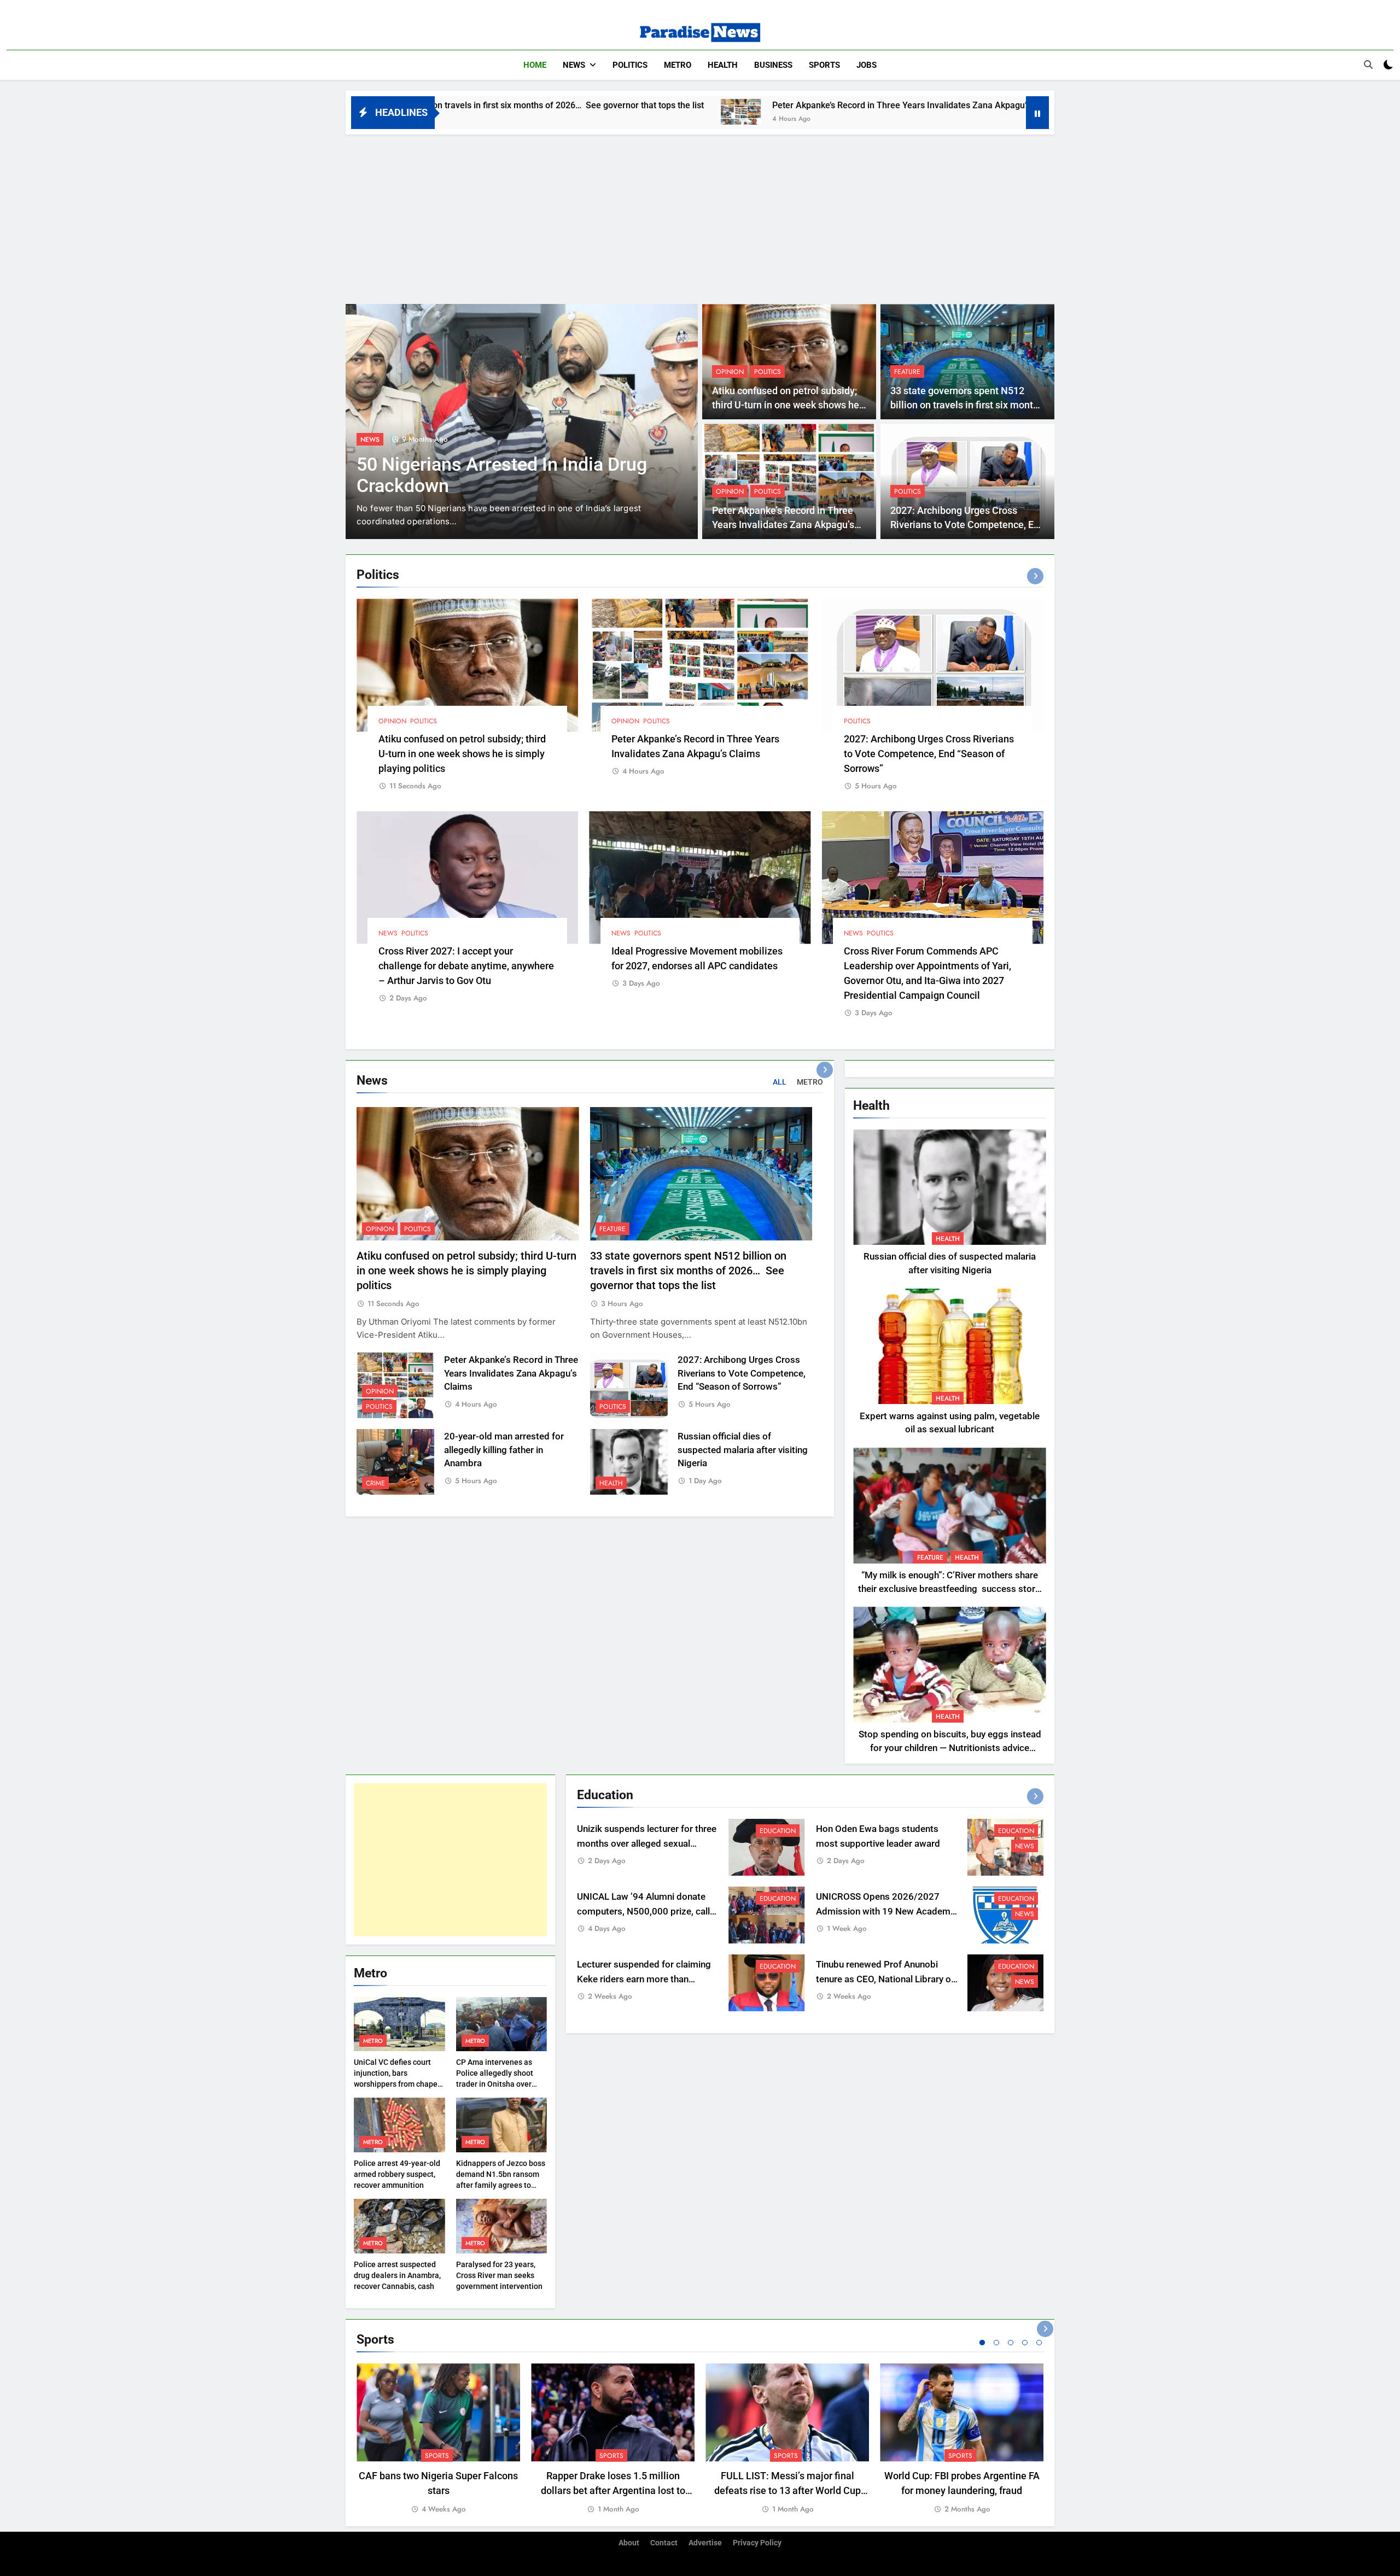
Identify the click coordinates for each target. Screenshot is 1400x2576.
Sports (824, 65)
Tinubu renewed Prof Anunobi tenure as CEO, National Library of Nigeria (885, 1979)
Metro (678, 65)
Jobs (867, 65)
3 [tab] (1011, 2343)
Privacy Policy (757, 2543)
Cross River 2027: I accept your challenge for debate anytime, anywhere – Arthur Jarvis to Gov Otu (466, 966)
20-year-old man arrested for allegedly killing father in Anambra (504, 1450)
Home (535, 65)
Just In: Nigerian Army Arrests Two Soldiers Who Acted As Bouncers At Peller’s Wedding (504, 486)
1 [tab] (982, 2343)
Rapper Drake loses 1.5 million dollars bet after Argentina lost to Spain (613, 2490)
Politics (630, 65)
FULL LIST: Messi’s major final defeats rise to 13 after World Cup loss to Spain (787, 2490)
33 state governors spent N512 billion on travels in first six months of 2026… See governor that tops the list (688, 1271)
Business (773, 65)
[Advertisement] (700, 216)
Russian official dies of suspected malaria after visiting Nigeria (743, 1450)
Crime (375, 1483)
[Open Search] (1368, 65)
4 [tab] (1025, 2343)
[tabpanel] (438, 2439)
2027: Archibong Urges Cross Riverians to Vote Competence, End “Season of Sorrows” (967, 525)
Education (778, 1831)
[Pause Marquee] (1037, 113)
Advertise (705, 2543)
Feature (907, 372)
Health (723, 65)
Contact (664, 2543)
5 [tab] (1039, 2343)
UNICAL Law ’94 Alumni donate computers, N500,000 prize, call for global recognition (643, 1911)
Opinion (730, 372)
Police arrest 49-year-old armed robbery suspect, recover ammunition (397, 2174)
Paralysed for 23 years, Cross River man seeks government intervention (499, 2275)
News (574, 65)
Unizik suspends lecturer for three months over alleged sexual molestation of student (647, 1844)
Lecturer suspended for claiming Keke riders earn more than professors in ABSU (644, 1979)
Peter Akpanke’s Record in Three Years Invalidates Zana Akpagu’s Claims (677, 105)
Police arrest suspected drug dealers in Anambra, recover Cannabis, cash (397, 2275)
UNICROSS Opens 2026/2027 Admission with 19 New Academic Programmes (887, 1911)
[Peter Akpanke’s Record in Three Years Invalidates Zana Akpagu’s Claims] (502, 112)
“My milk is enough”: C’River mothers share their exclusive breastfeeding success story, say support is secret (950, 1589)
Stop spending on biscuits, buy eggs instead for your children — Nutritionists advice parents (950, 1748)
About (629, 2543)
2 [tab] (996, 2343)
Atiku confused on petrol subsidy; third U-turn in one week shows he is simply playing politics (786, 405)
